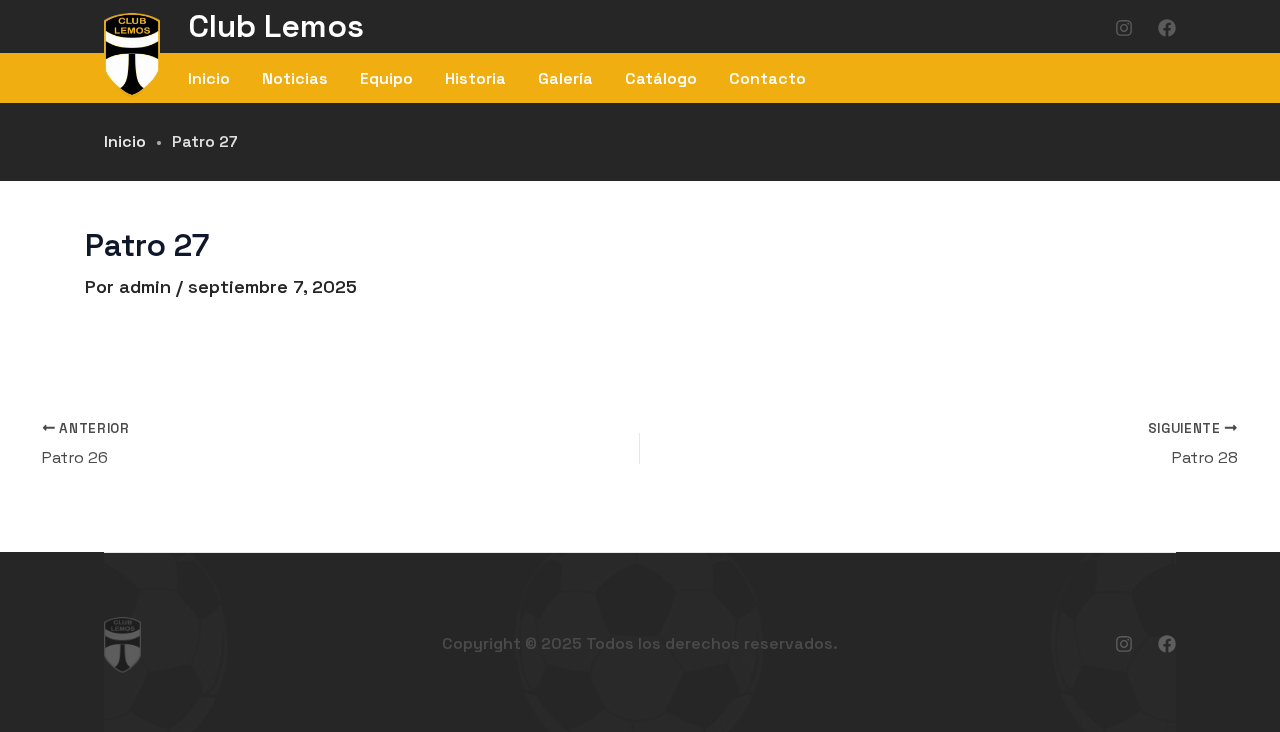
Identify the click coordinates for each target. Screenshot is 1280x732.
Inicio (209, 78)
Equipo (386, 78)
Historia (475, 78)
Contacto (767, 78)
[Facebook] (1167, 28)
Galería (565, 78)
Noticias (295, 78)
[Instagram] (1124, 28)
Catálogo (661, 78)
